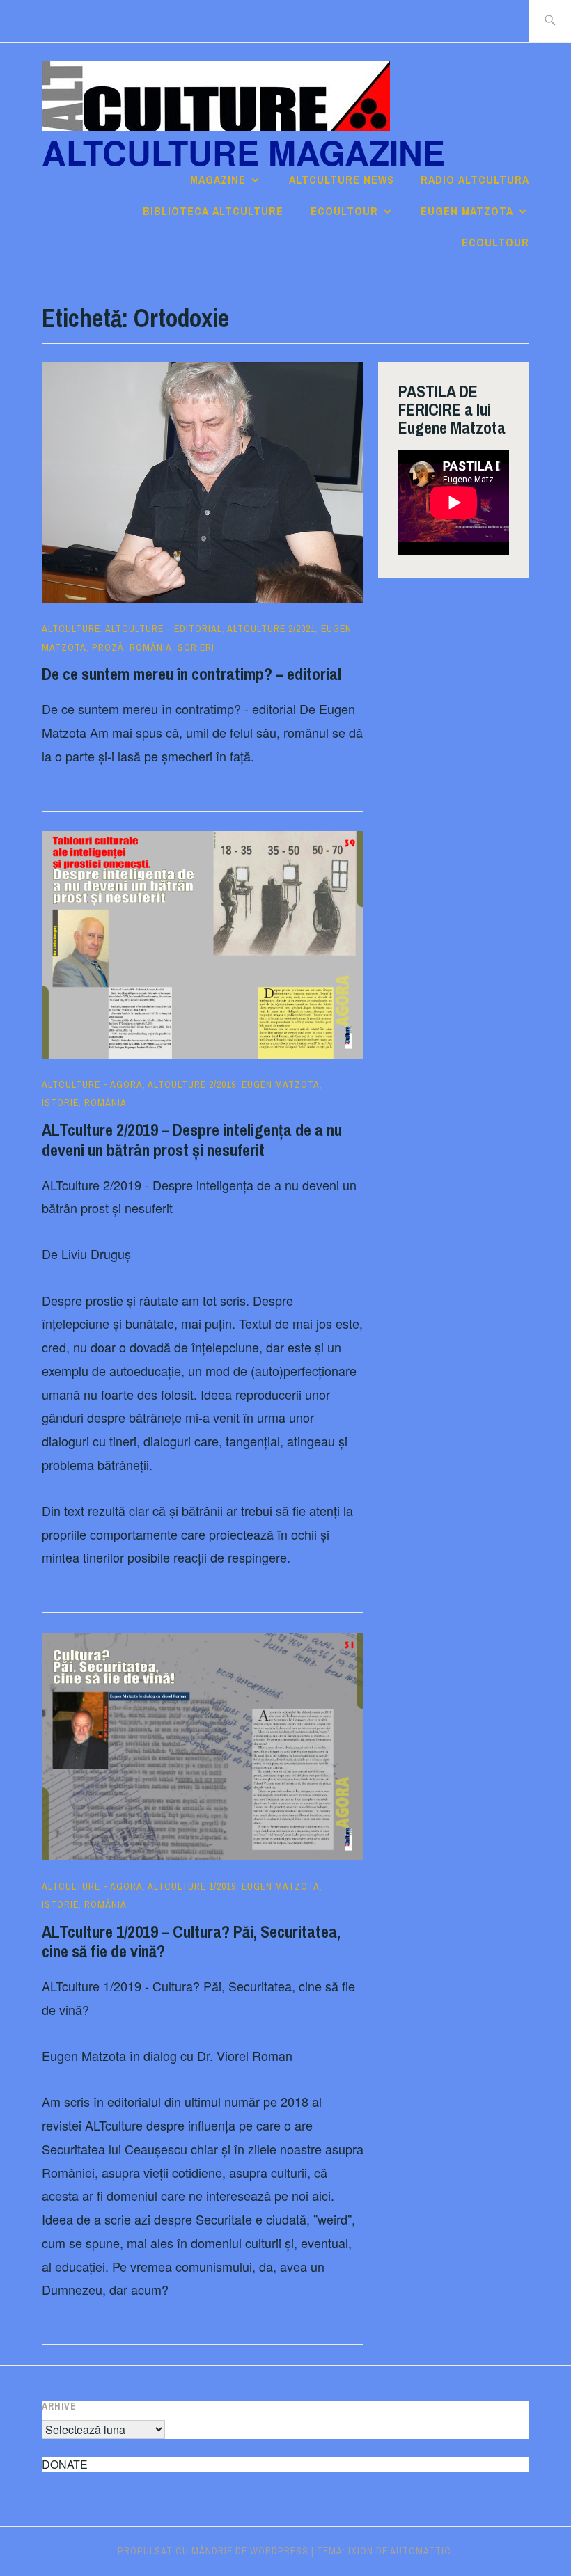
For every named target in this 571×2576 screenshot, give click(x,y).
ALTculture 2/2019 (192, 1084)
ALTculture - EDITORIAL (164, 629)
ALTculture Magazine (243, 152)
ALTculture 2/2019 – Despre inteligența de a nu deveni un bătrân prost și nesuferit (192, 1140)
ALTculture (71, 629)
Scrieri (196, 647)
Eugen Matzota (467, 211)
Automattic (421, 2551)
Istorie (60, 1103)
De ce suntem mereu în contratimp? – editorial (191, 674)
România (151, 647)
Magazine (218, 180)
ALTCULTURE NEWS (342, 180)
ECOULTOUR (344, 211)
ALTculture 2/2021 (271, 629)
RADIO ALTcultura (475, 180)
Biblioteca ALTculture (213, 211)
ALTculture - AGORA (92, 1084)
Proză (108, 647)
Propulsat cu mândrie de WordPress (213, 2551)
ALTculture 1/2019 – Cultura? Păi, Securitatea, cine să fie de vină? (191, 1942)
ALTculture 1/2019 (192, 1886)
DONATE (65, 2464)
